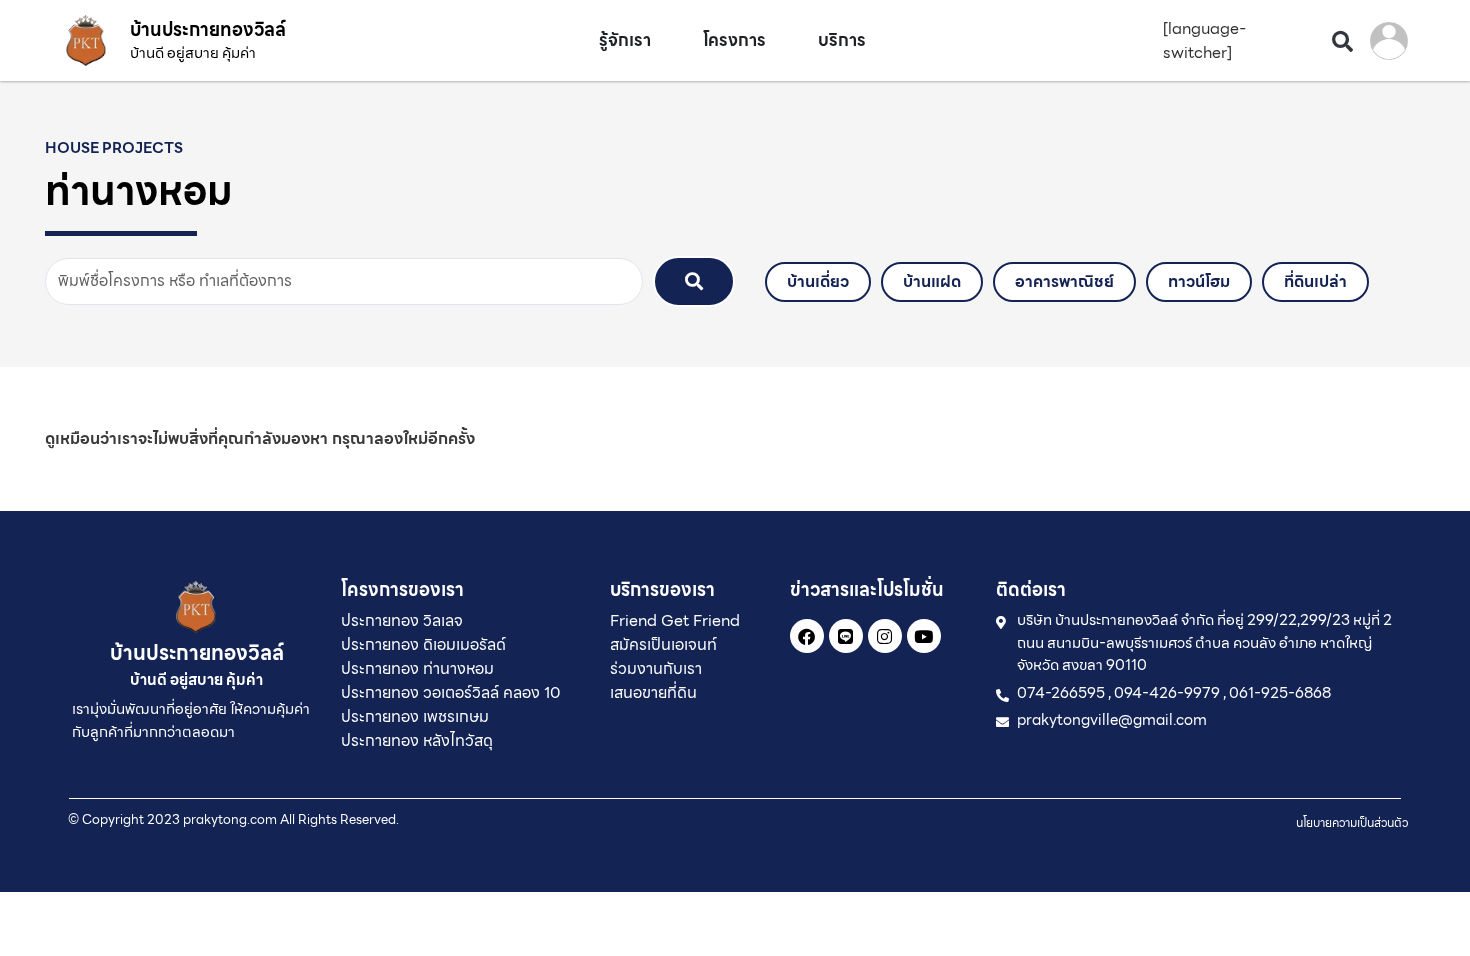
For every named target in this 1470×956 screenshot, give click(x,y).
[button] (1342, 40)
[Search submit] (694, 281)
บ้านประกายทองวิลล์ (208, 29)
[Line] (846, 636)
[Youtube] (924, 636)
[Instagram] (885, 636)
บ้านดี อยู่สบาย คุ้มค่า (193, 53)
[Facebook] (807, 636)
